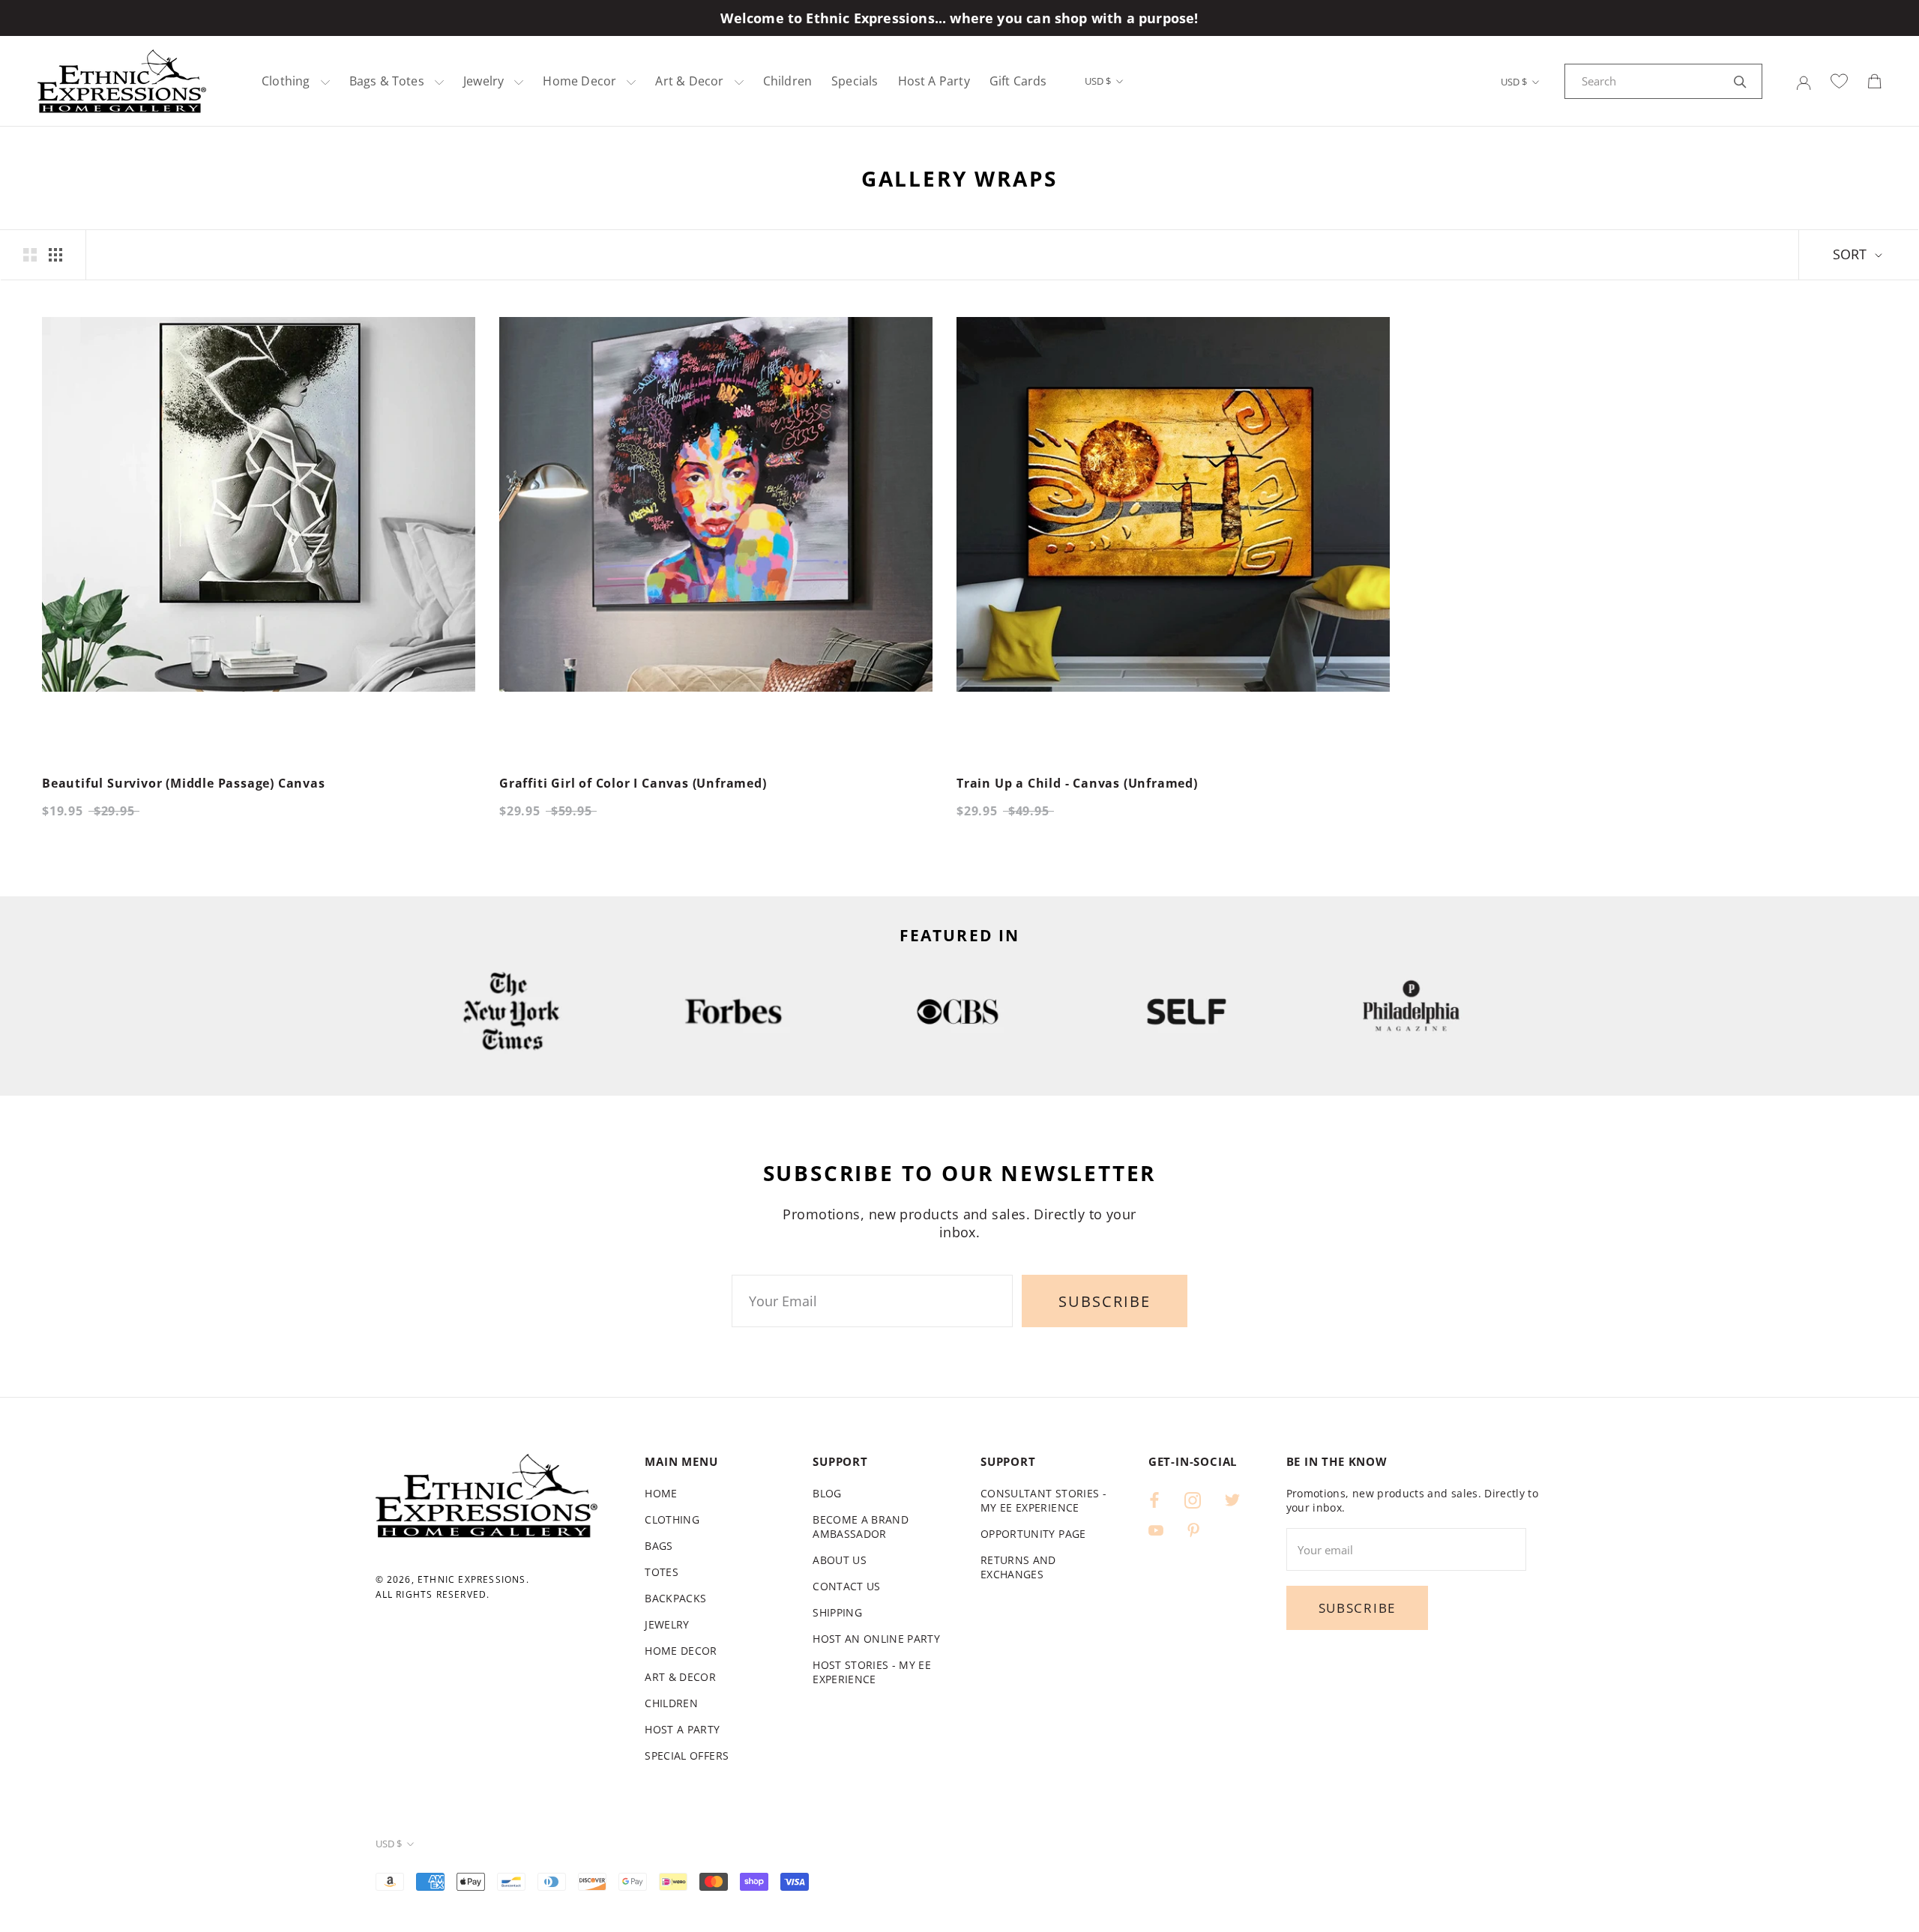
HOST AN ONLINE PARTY (876, 1639)
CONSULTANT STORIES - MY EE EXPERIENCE (1043, 1500)
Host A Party (934, 81)
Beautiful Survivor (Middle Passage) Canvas (184, 783)
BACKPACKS (675, 1598)
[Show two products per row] (30, 255)
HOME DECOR (681, 1651)
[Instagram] (1193, 1499)
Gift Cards (1018, 81)
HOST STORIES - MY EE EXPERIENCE (872, 1672)
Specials (855, 81)
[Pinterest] (1193, 1529)
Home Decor (579, 81)
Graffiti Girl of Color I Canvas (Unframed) (633, 783)
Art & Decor (689, 81)
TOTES (662, 1572)
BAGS (659, 1546)
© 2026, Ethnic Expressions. (452, 1579)
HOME (661, 1493)
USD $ (1098, 81)
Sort (1852, 254)
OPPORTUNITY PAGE (1033, 1534)
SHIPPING (837, 1612)
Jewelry (483, 81)
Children (787, 81)
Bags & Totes (387, 81)
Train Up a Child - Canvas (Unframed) (1077, 783)
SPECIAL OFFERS (687, 1756)
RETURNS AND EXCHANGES (1018, 1567)
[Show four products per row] (55, 255)
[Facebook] (1154, 1499)
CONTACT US (847, 1586)
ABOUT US (840, 1560)
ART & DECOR (680, 1677)
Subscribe (1105, 1301)
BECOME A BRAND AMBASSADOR (861, 1527)
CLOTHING (672, 1519)
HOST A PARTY (682, 1729)
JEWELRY (667, 1624)
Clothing (286, 81)
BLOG (827, 1493)
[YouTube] (1156, 1529)
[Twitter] (1232, 1499)
